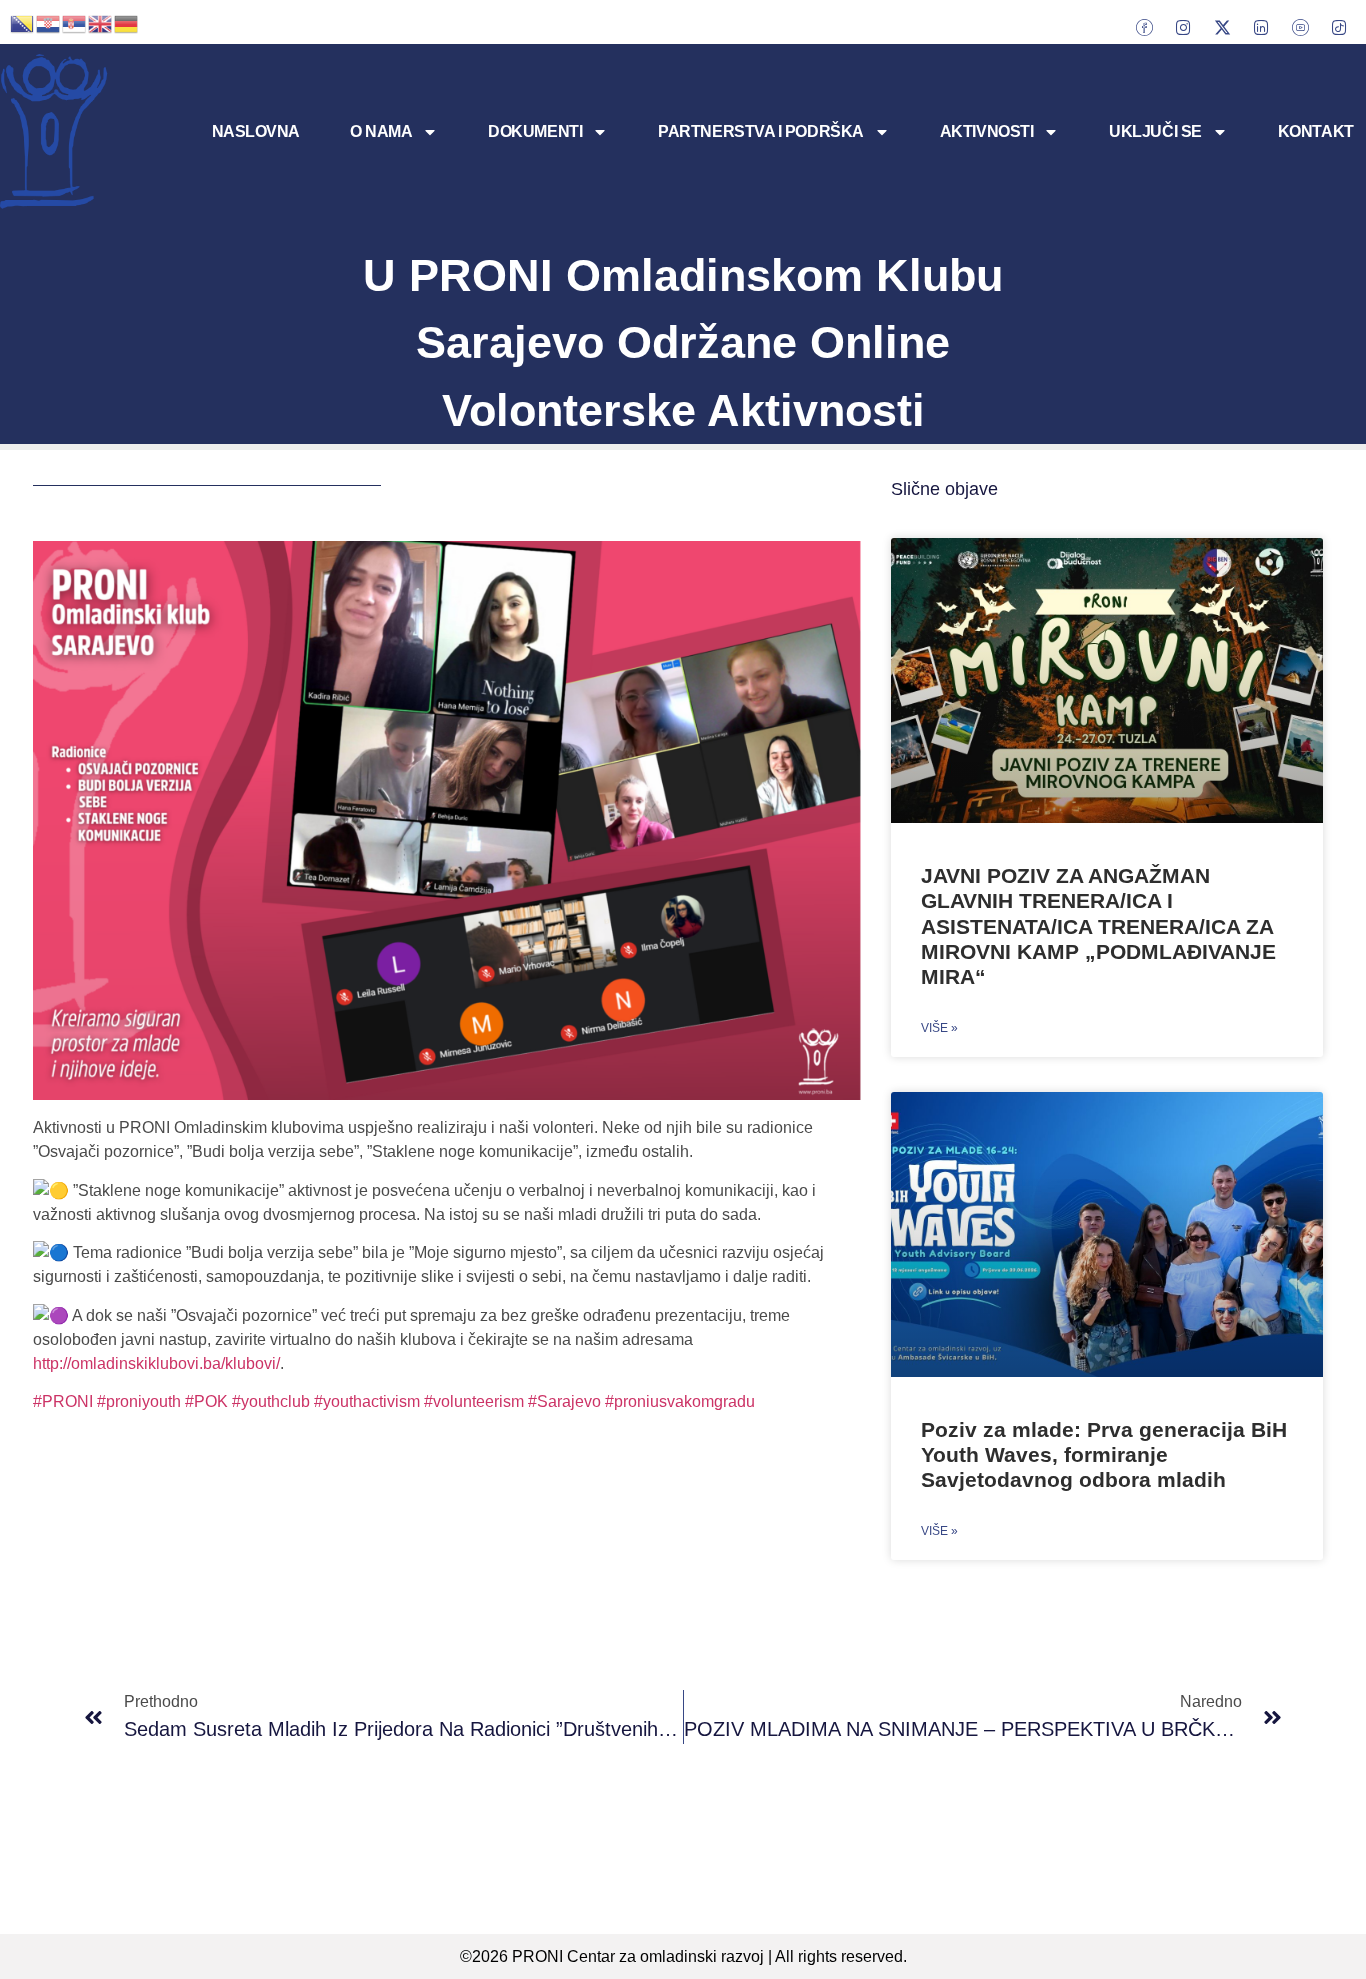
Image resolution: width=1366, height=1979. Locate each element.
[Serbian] (75, 22)
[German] (127, 22)
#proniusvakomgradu (680, 1401)
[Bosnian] (23, 22)
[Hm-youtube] (1300, 27)
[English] (101, 22)
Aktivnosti (987, 131)
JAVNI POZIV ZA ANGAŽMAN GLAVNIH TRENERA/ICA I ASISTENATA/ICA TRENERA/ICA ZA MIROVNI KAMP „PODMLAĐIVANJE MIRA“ (1098, 926)
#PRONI (63, 1401)
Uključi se (1155, 131)
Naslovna (256, 131)
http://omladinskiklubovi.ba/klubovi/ (156, 1363)
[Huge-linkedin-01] (1261, 27)
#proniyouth (137, 1401)
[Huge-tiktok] (1339, 27)
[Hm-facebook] (1144, 27)
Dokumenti (535, 131)
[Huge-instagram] (1183, 27)
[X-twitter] (1222, 27)
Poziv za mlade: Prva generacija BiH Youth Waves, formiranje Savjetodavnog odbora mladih (1104, 1454)
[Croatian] (49, 22)
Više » (939, 1028)
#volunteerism (474, 1401)
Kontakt (1316, 131)
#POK (206, 1401)
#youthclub (273, 1401)
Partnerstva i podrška (761, 131)
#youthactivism (367, 1401)
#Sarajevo (566, 1401)
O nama (381, 131)
